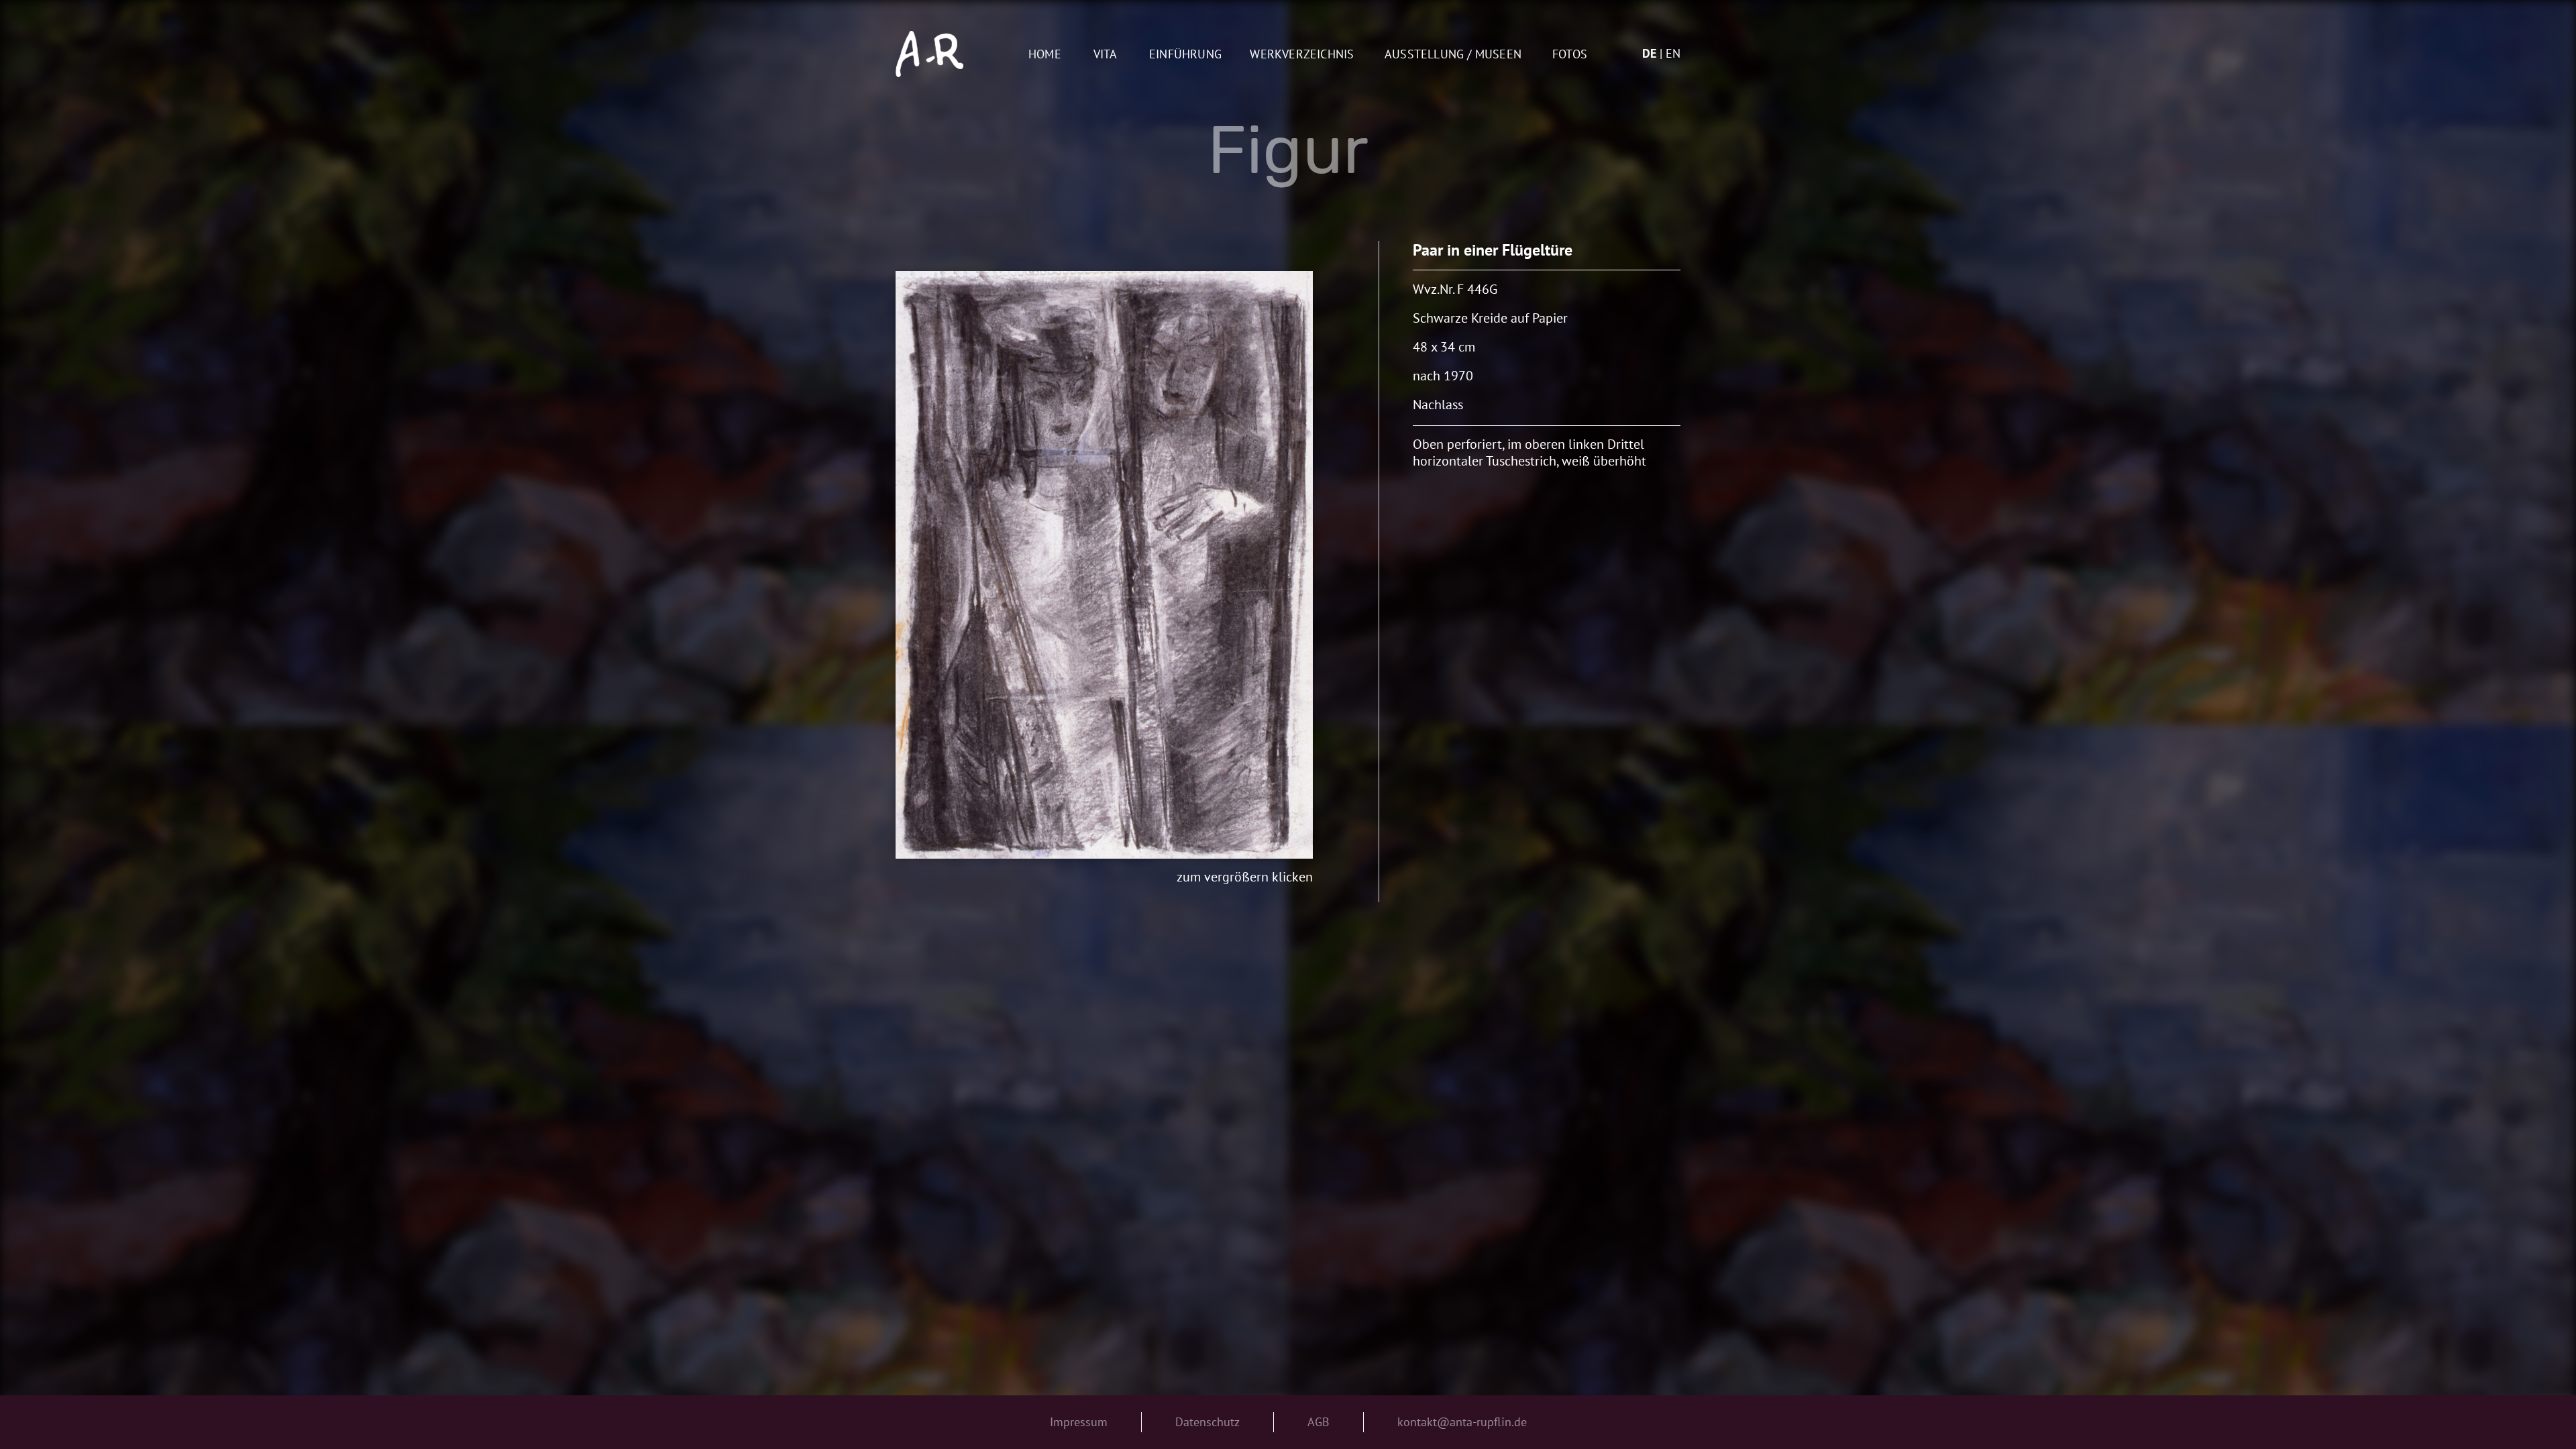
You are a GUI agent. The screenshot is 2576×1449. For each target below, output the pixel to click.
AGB (1319, 1422)
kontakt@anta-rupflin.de (1462, 1422)
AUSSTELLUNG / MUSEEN (1453, 55)
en (1673, 53)
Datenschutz (1207, 1422)
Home (1045, 55)
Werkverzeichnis (1302, 55)
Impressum (1079, 1422)
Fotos (1570, 55)
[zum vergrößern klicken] (1104, 565)
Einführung (1185, 55)
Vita (1106, 55)
